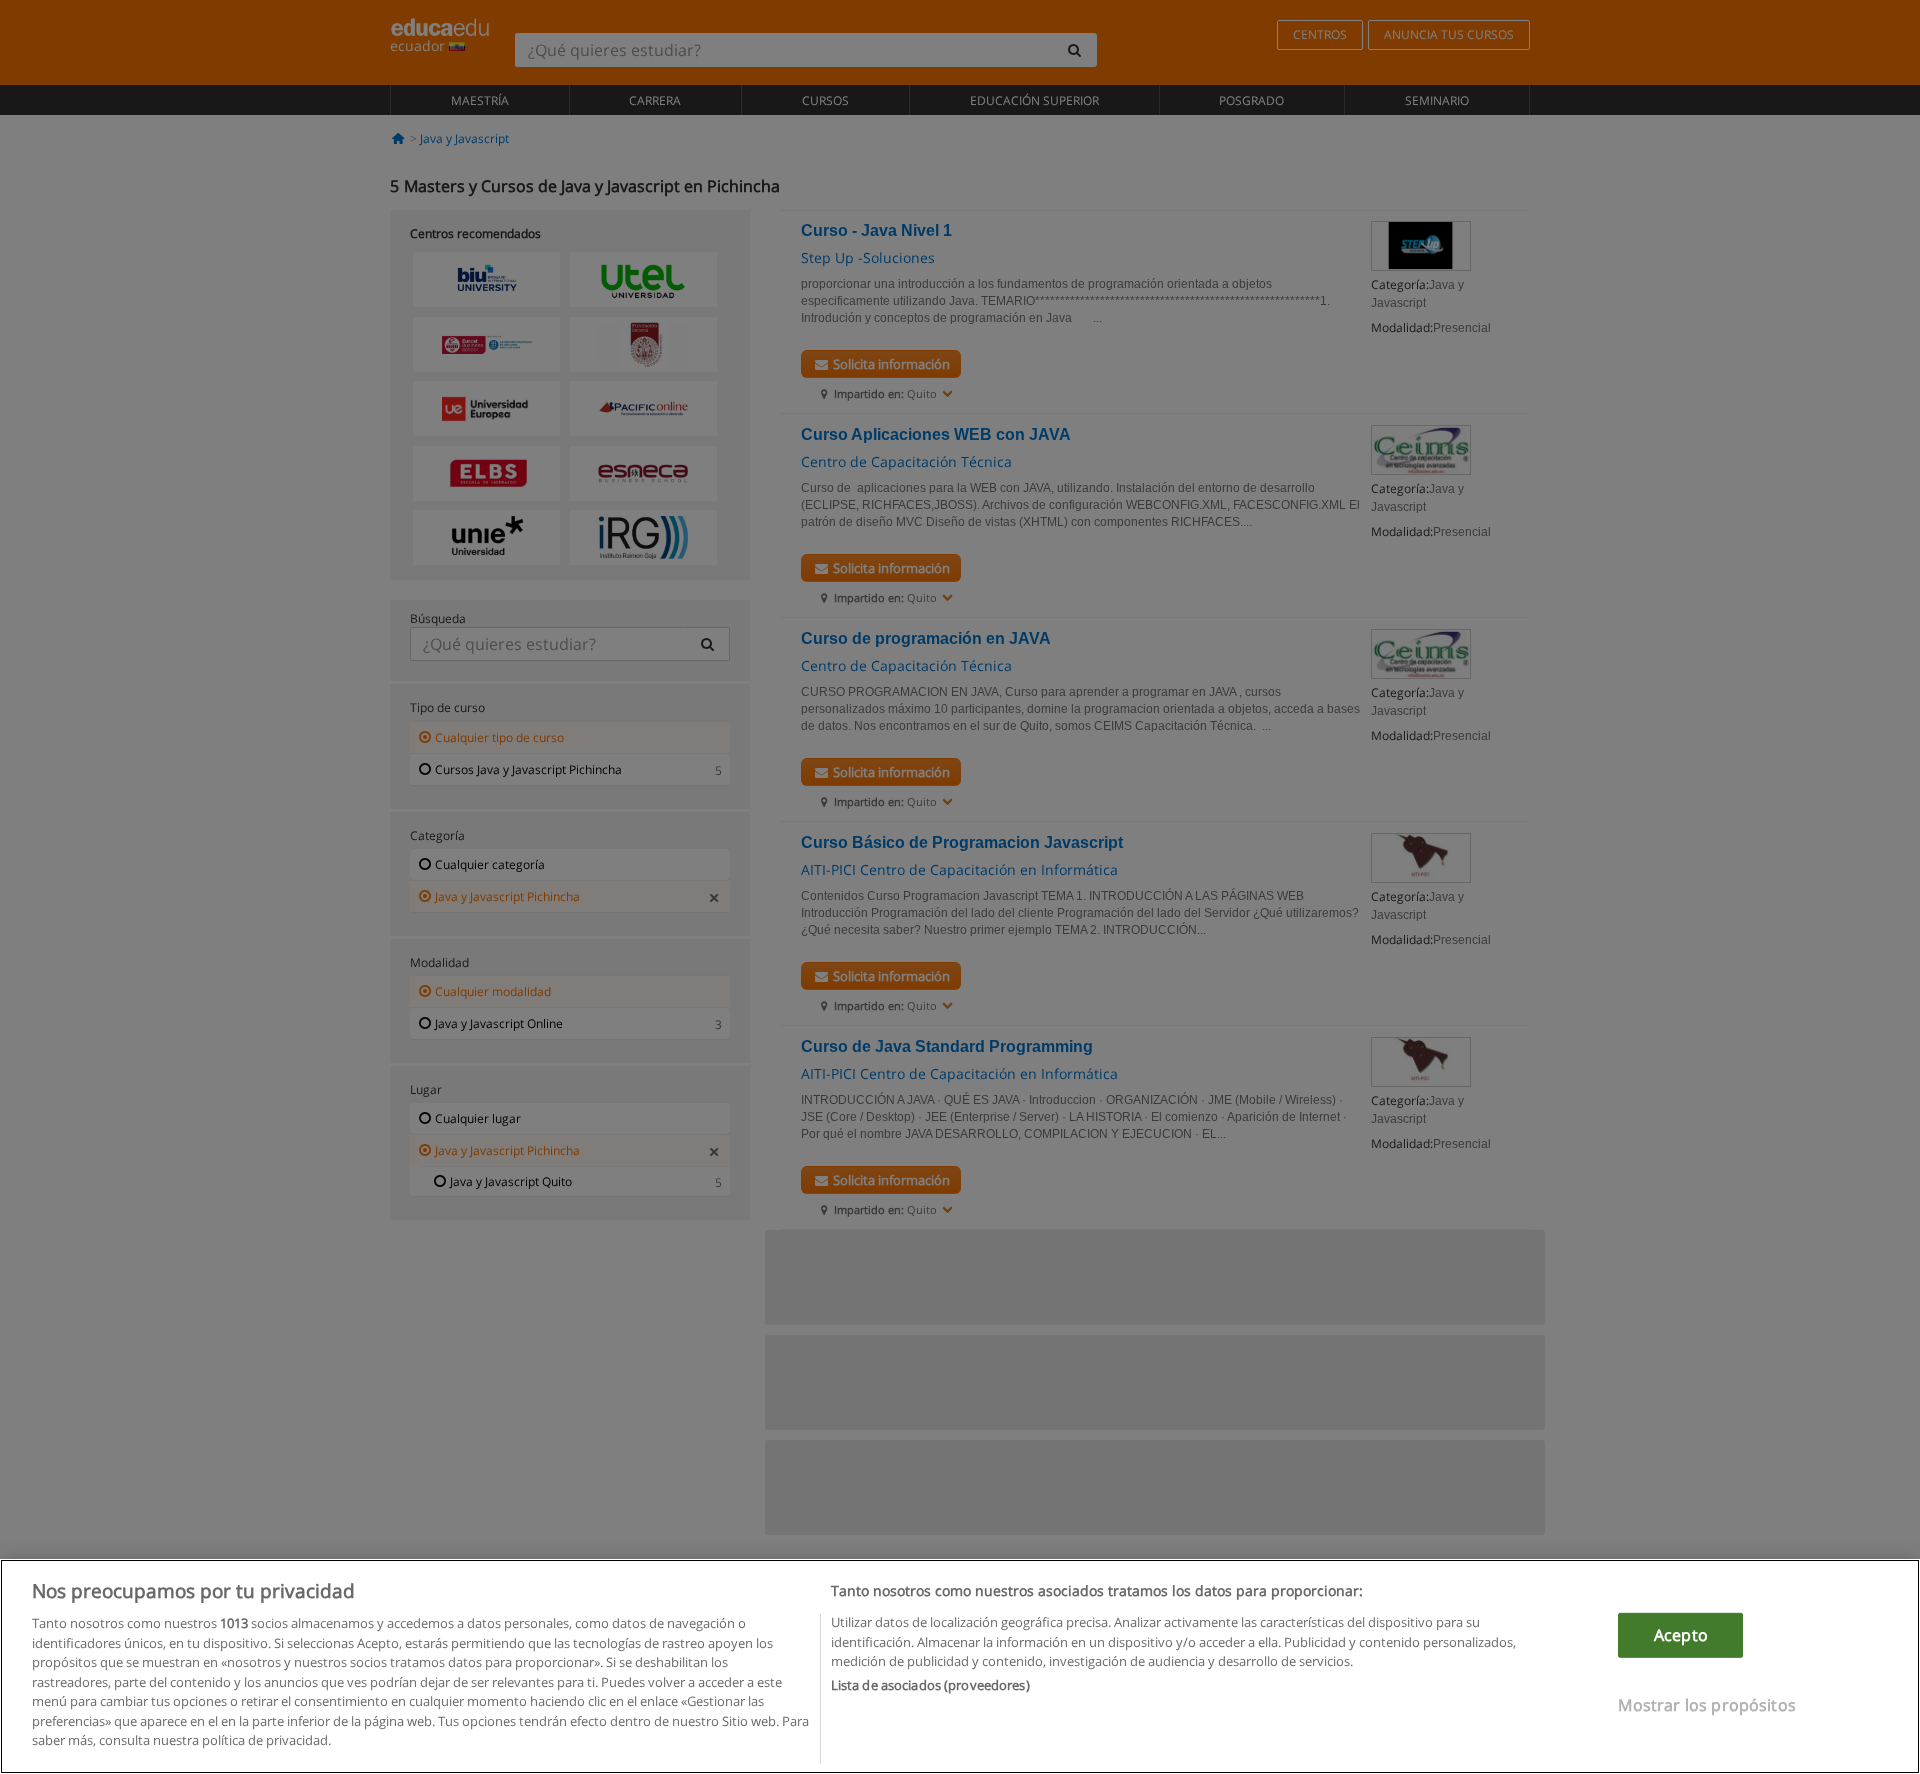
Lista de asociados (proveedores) (930, 1686)
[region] (960, 1666)
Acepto (1681, 1635)
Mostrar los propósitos (1707, 1705)
